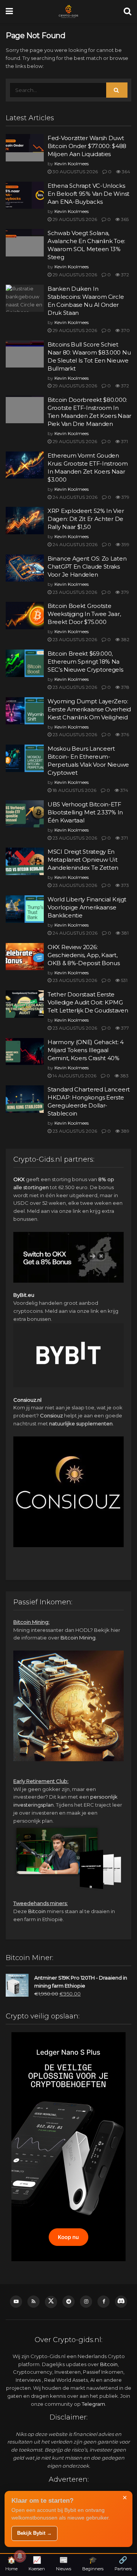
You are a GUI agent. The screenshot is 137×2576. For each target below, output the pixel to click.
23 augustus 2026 (74, 592)
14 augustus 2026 (74, 1076)
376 (124, 734)
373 (124, 885)
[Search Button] (127, 11)
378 (125, 687)
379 (125, 497)
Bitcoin (37, 1911)
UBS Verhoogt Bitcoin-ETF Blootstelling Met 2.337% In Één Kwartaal (85, 812)
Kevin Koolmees (72, 164)
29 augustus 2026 (74, 219)
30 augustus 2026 (75, 172)
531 (124, 980)
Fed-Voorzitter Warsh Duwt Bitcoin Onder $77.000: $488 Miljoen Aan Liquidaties (87, 146)
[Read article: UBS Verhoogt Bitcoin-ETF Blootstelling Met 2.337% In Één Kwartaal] (25, 814)
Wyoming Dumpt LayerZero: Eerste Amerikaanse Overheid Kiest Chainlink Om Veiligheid (89, 709)
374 (124, 790)
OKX (19, 1179)
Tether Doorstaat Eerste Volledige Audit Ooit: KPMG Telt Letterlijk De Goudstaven (88, 1002)
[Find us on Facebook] (104, 2302)
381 (124, 933)
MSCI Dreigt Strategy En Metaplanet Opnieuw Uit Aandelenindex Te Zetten (83, 860)
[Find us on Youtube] (16, 2302)
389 (125, 1131)
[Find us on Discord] (121, 2302)
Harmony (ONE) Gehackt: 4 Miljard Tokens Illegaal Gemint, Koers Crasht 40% (86, 1050)
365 (124, 219)
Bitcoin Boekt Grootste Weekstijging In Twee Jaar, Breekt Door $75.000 (84, 614)
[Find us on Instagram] (86, 2302)
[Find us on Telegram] (68, 2302)
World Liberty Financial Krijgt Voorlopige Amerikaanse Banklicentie (87, 907)
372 (124, 275)
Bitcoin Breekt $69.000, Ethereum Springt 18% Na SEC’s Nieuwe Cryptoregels (85, 662)
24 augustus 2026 (74, 497)
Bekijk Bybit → (34, 2533)
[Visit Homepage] (68, 11)
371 (124, 441)
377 (124, 1028)
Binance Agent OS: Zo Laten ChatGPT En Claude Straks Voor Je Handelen (87, 567)
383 (124, 1076)
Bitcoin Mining (78, 1638)
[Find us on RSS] (33, 2302)
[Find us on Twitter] (51, 2302)
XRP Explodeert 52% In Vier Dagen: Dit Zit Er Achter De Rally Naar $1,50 (86, 519)
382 (125, 639)
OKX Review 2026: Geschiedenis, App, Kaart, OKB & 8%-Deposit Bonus (84, 955)
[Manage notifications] (20, 2556)
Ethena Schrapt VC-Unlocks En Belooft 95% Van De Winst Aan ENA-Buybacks (88, 194)
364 (125, 172)
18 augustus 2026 (74, 790)
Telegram (93, 2404)
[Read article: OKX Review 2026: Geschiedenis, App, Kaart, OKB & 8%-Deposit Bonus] (25, 957)
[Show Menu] (9, 11)
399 (125, 544)
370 (125, 330)
